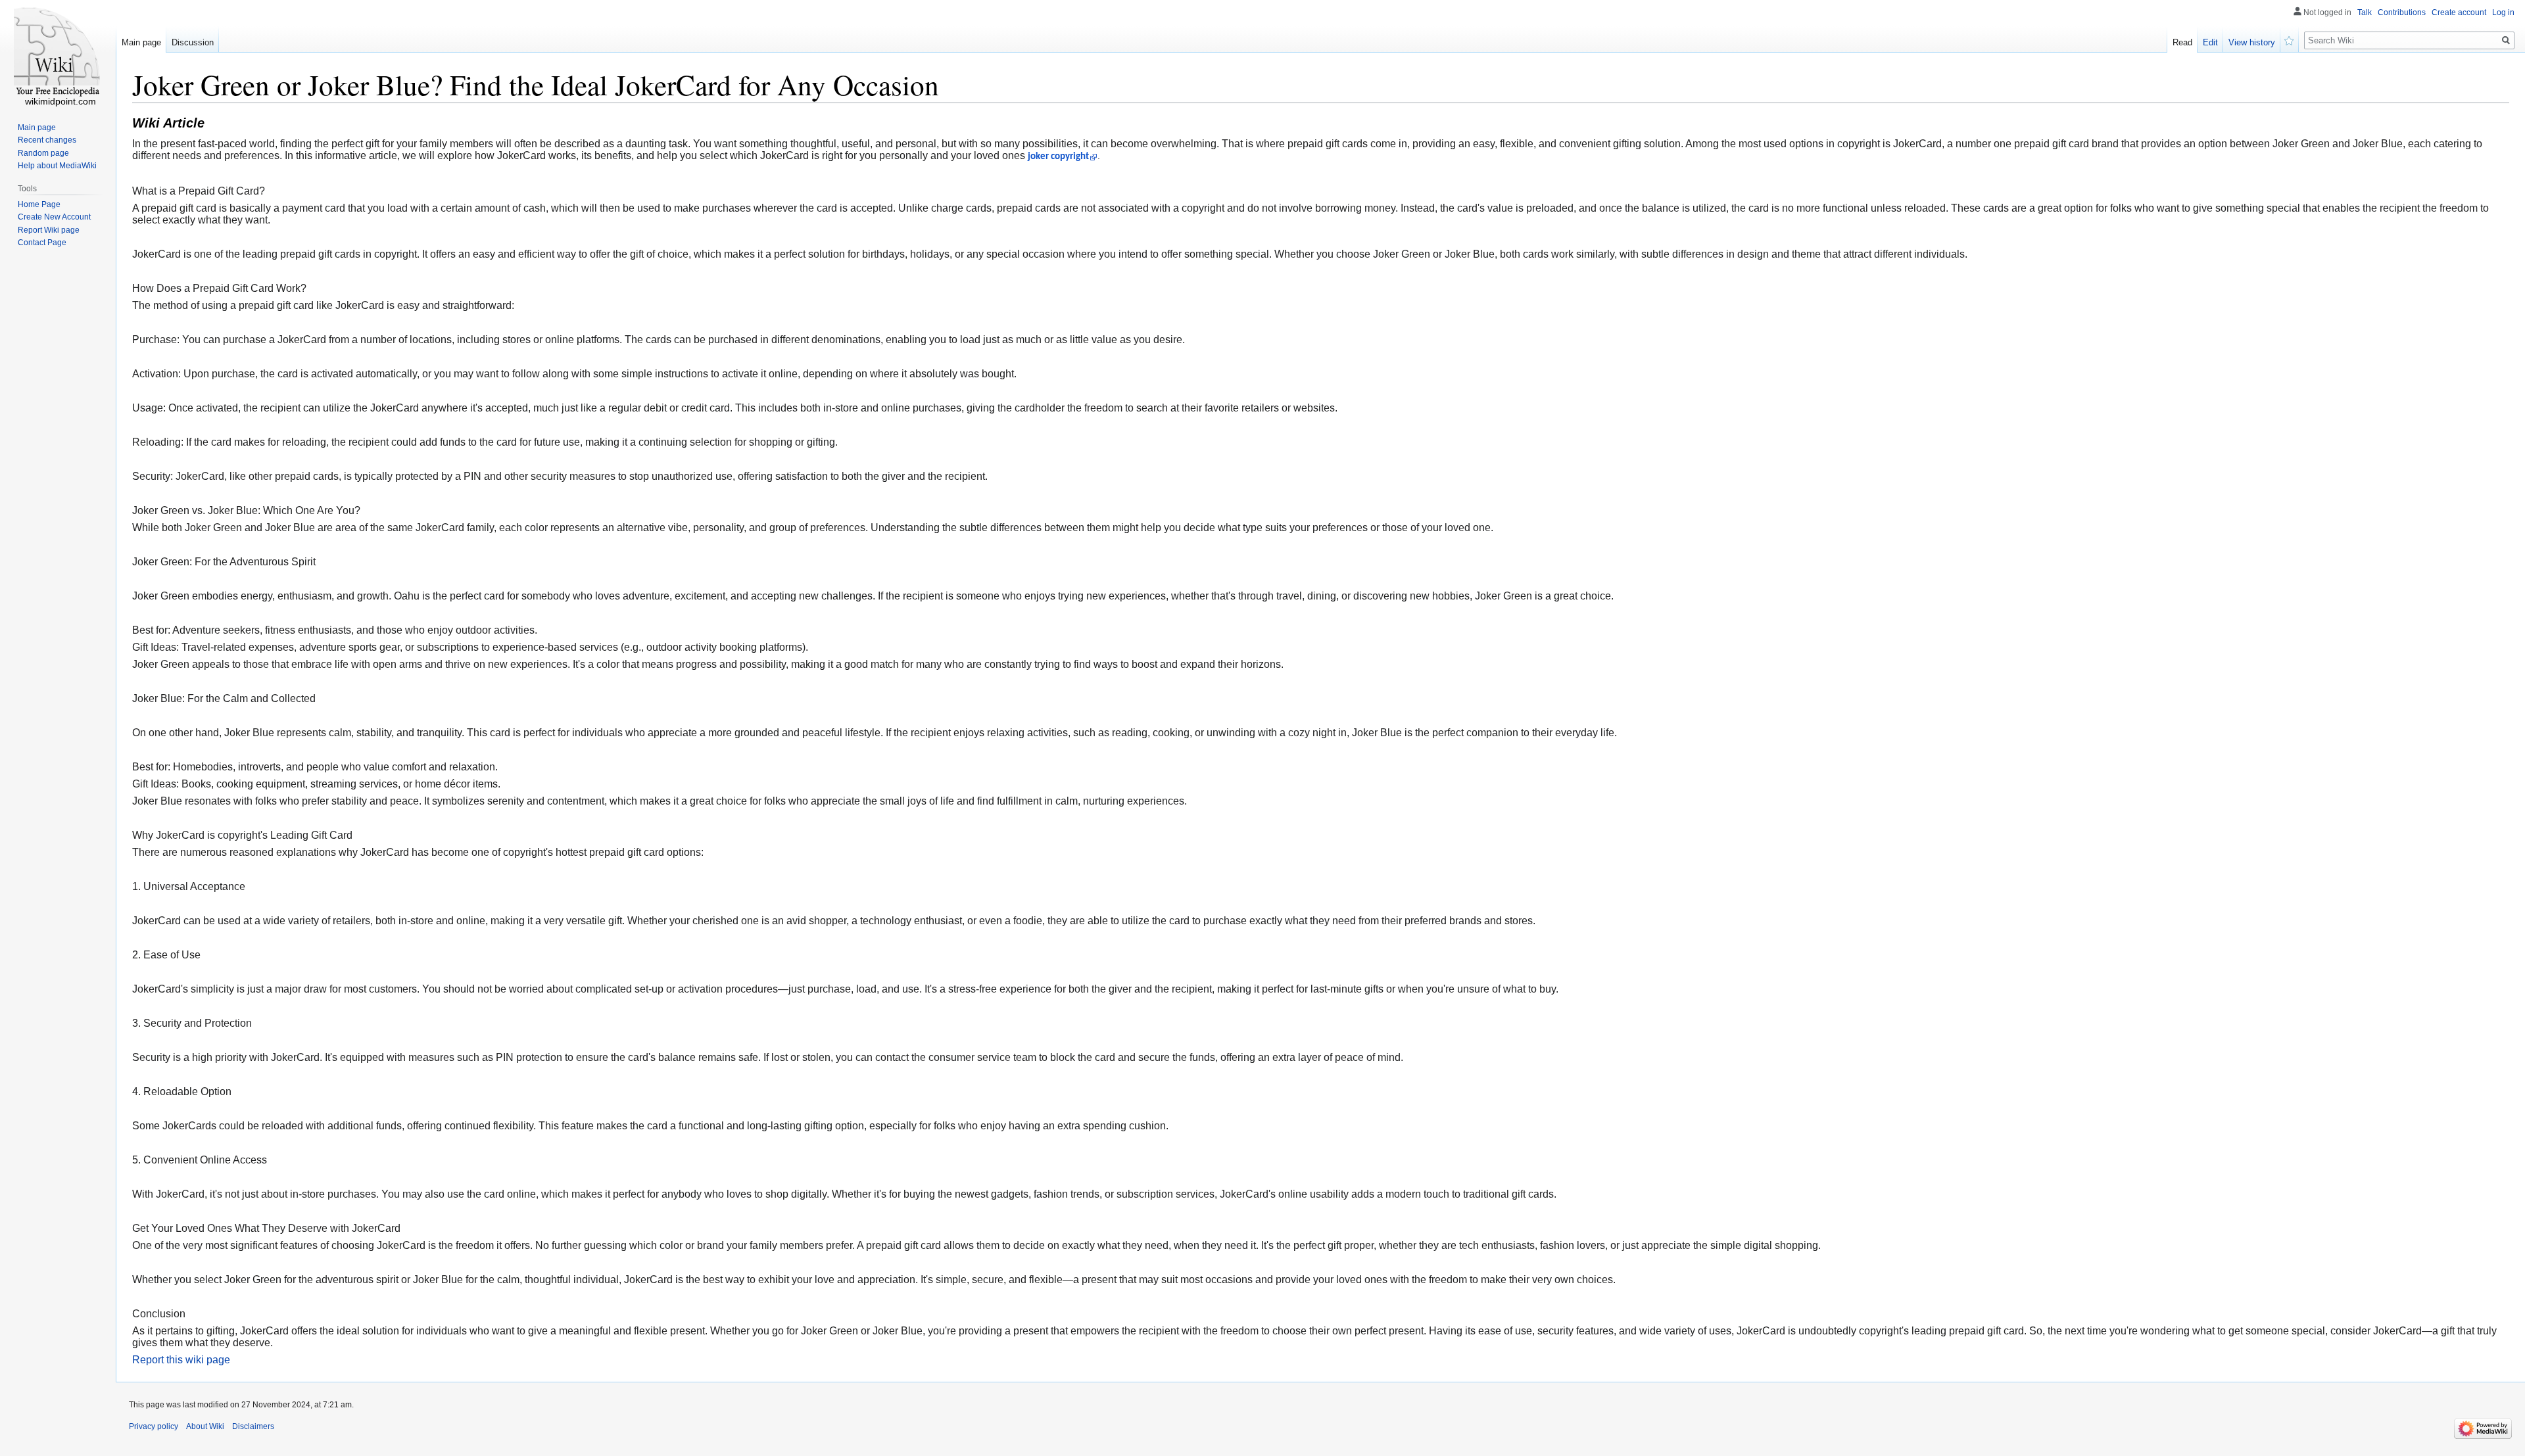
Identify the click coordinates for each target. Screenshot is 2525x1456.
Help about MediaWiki (57, 166)
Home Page (39, 204)
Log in (2503, 12)
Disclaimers (253, 1426)
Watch (2290, 39)
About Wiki (205, 1426)
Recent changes (47, 140)
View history (2252, 42)
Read (2182, 42)
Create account (2459, 12)
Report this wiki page (181, 1360)
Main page (141, 42)
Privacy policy (154, 1426)
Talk (2365, 12)
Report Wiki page (49, 230)
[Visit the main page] (58, 53)
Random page (43, 153)
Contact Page (42, 243)
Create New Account (54, 217)
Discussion (193, 42)
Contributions (2402, 12)
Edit (2210, 42)
